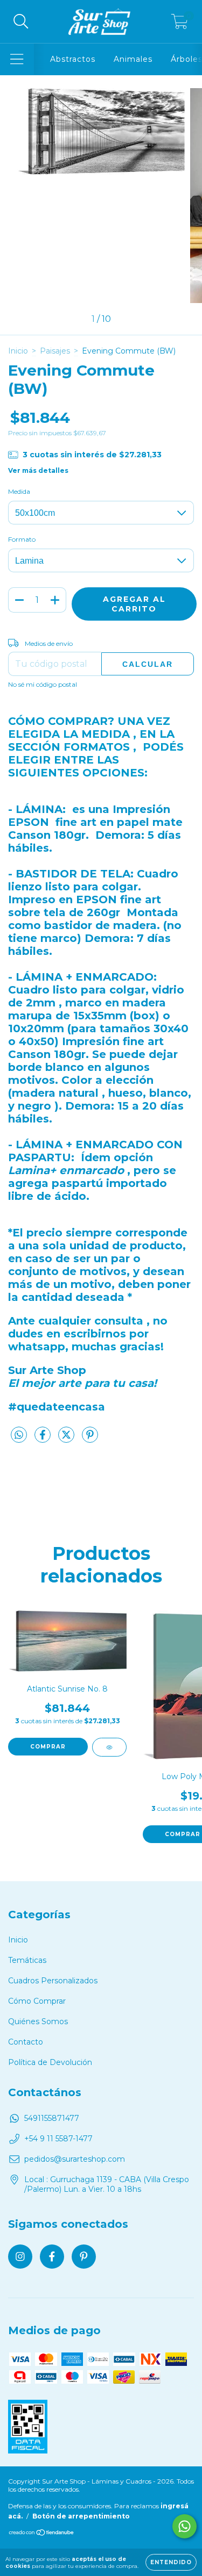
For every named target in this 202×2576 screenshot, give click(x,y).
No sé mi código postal (43, 684)
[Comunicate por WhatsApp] (184, 2526)
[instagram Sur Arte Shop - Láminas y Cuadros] (20, 2257)
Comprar (48, 1747)
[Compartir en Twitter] (67, 1439)
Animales (133, 59)
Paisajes (55, 351)
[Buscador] (21, 22)
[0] (180, 24)
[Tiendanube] (42, 2534)
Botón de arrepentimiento (81, 2516)
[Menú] (17, 59)
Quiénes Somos (38, 2021)
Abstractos (73, 59)
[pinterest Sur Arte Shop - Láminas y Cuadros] (84, 2257)
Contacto (26, 2042)
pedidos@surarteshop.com (75, 2159)
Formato (22, 539)
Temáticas (27, 1960)
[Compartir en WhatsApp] (19, 1435)
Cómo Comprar (37, 2001)
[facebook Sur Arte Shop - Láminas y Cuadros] (52, 2257)
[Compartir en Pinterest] (90, 1439)
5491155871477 (52, 2118)
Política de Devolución (50, 2062)
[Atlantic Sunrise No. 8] (109, 1747)
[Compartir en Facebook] (44, 1439)
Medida (19, 491)
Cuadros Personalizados (53, 1981)
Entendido (171, 2562)
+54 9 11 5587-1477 (58, 2139)
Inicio (18, 351)
